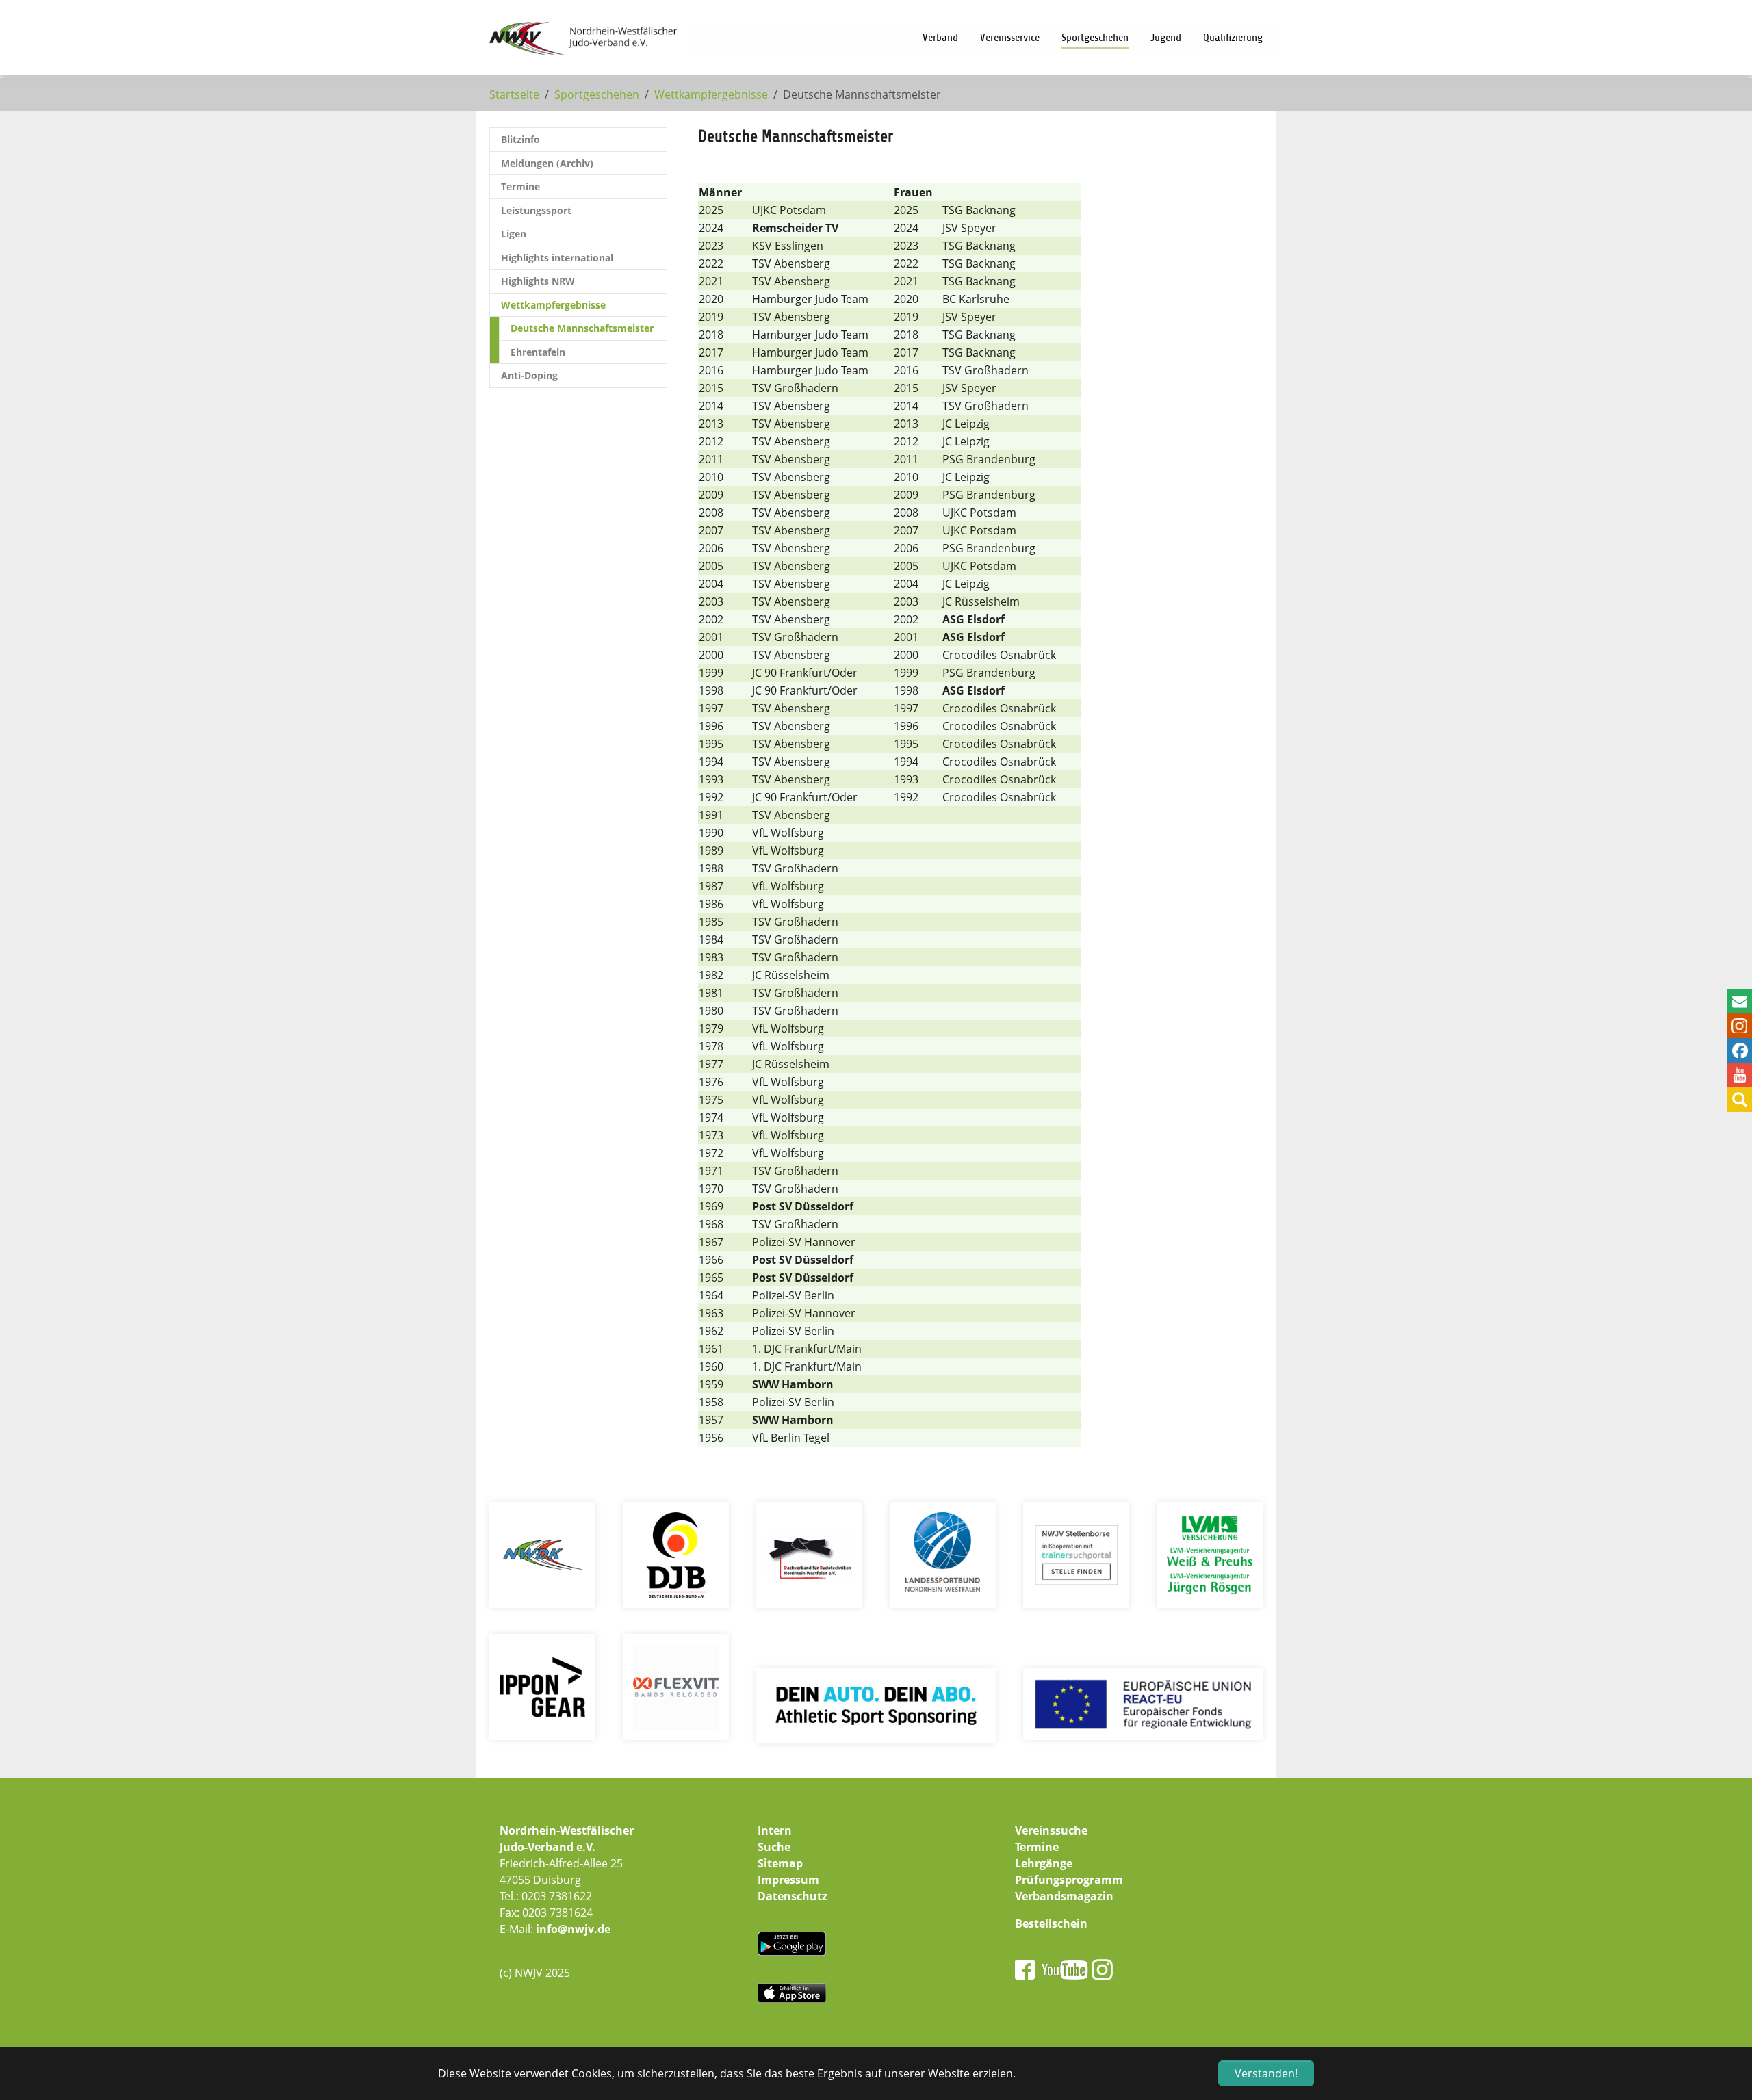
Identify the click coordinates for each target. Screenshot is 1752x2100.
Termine (1037, 1847)
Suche (774, 1847)
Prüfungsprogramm (1069, 1880)
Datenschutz (793, 1896)
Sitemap (780, 1863)
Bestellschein (1051, 1923)
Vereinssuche (1051, 1830)
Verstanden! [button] (1266, 2073)
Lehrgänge (1044, 1863)
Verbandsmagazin (1064, 1896)
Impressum (788, 1880)
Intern (775, 1830)
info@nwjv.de (573, 1929)
